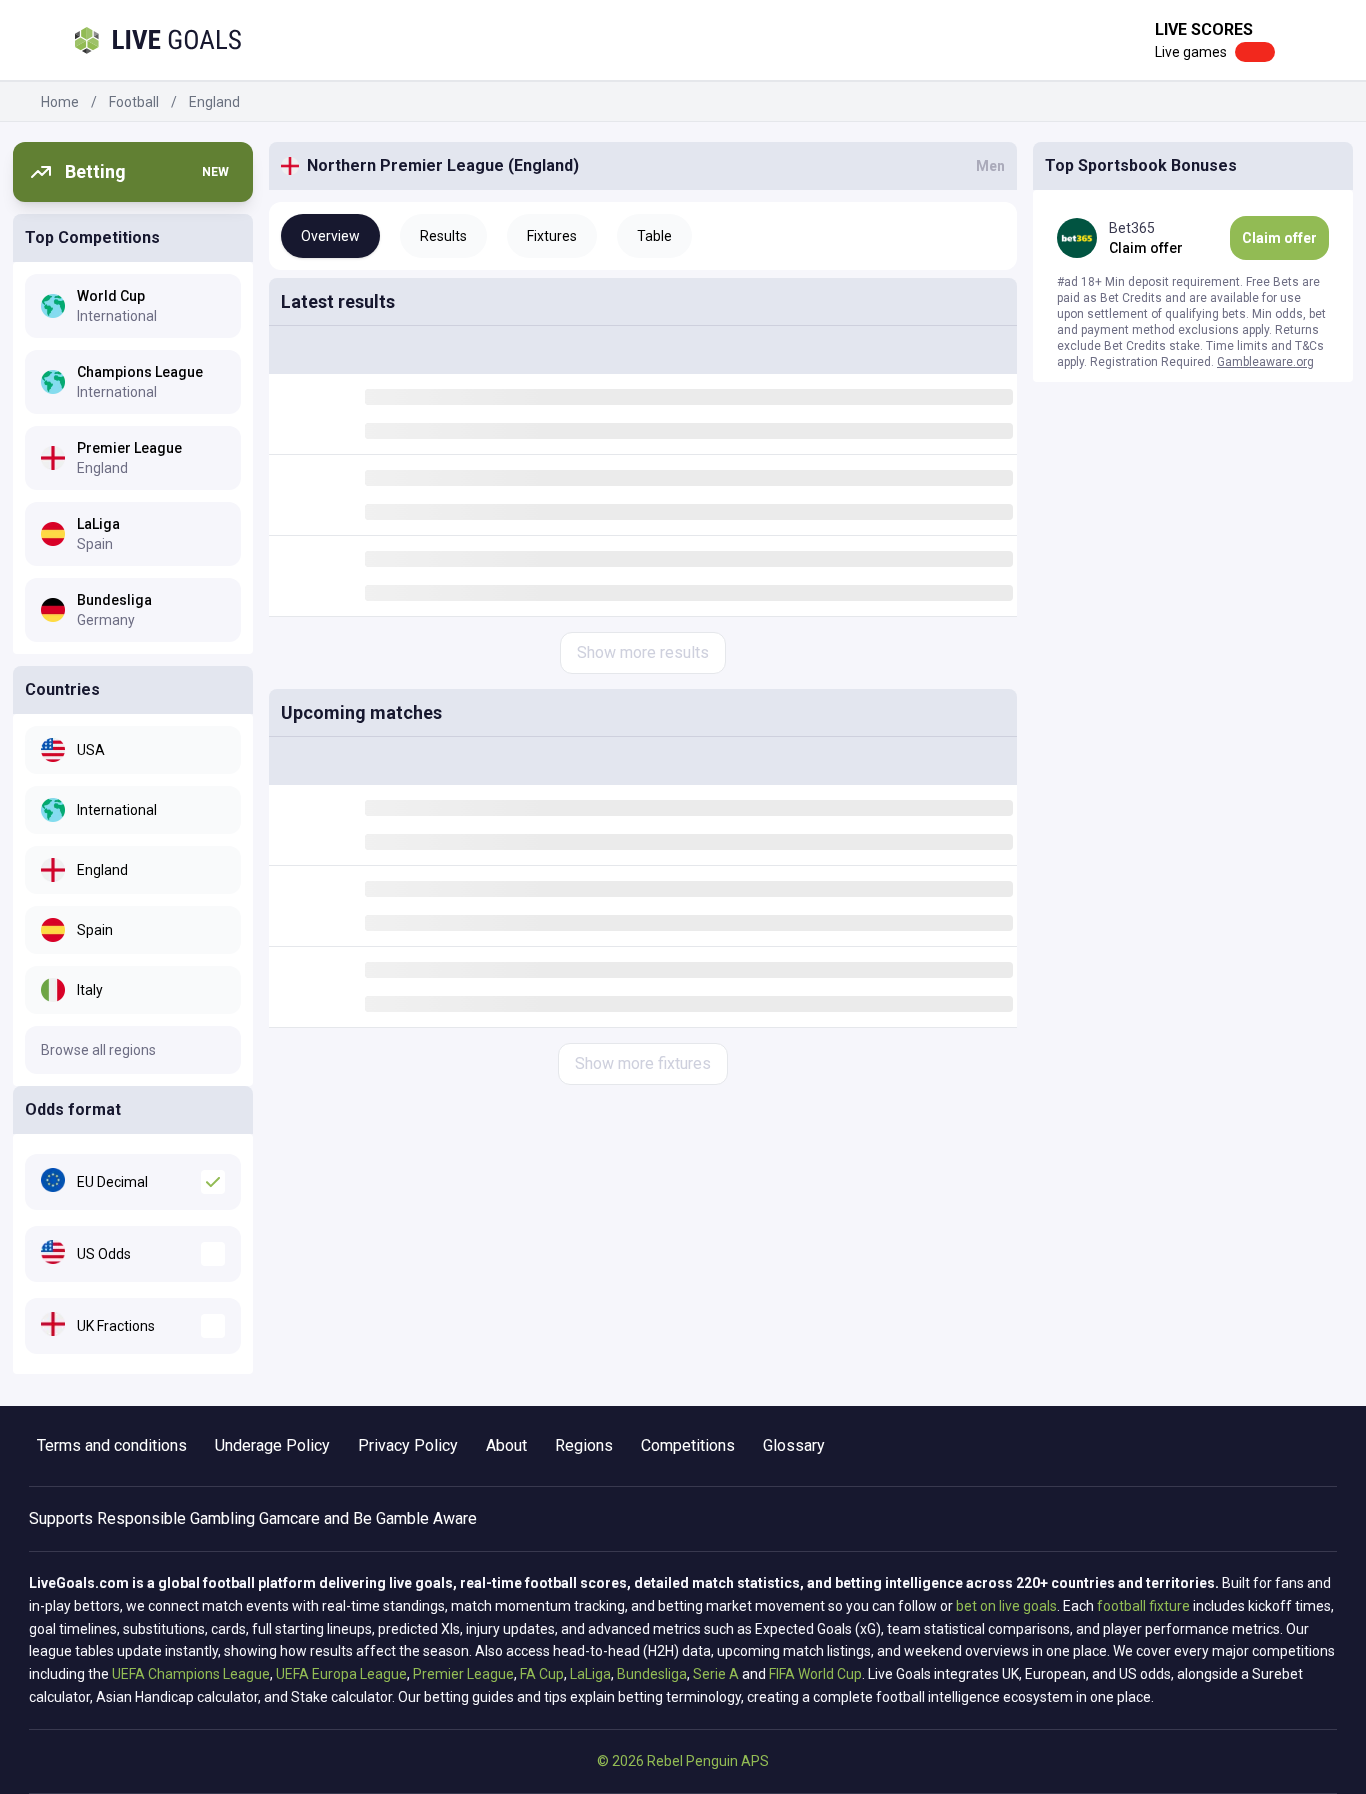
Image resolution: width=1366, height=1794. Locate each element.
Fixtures (552, 236)
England (214, 102)
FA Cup (542, 1674)
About (506, 1445)
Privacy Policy (408, 1445)
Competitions (688, 1445)
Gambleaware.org (1265, 362)
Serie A (716, 1674)
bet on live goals (1006, 1606)
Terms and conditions (112, 1445)
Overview (330, 236)
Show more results (643, 652)
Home (60, 102)
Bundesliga (652, 1674)
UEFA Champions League (191, 1674)
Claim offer (1279, 238)
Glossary (794, 1445)
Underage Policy (272, 1445)
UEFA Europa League (341, 1674)
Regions (584, 1445)
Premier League (463, 1674)
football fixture (1143, 1606)
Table (654, 236)
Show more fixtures (643, 1063)
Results (443, 236)
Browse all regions (98, 1050)
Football (134, 102)
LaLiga (590, 1674)
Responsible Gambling (176, 1518)
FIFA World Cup (815, 1674)
